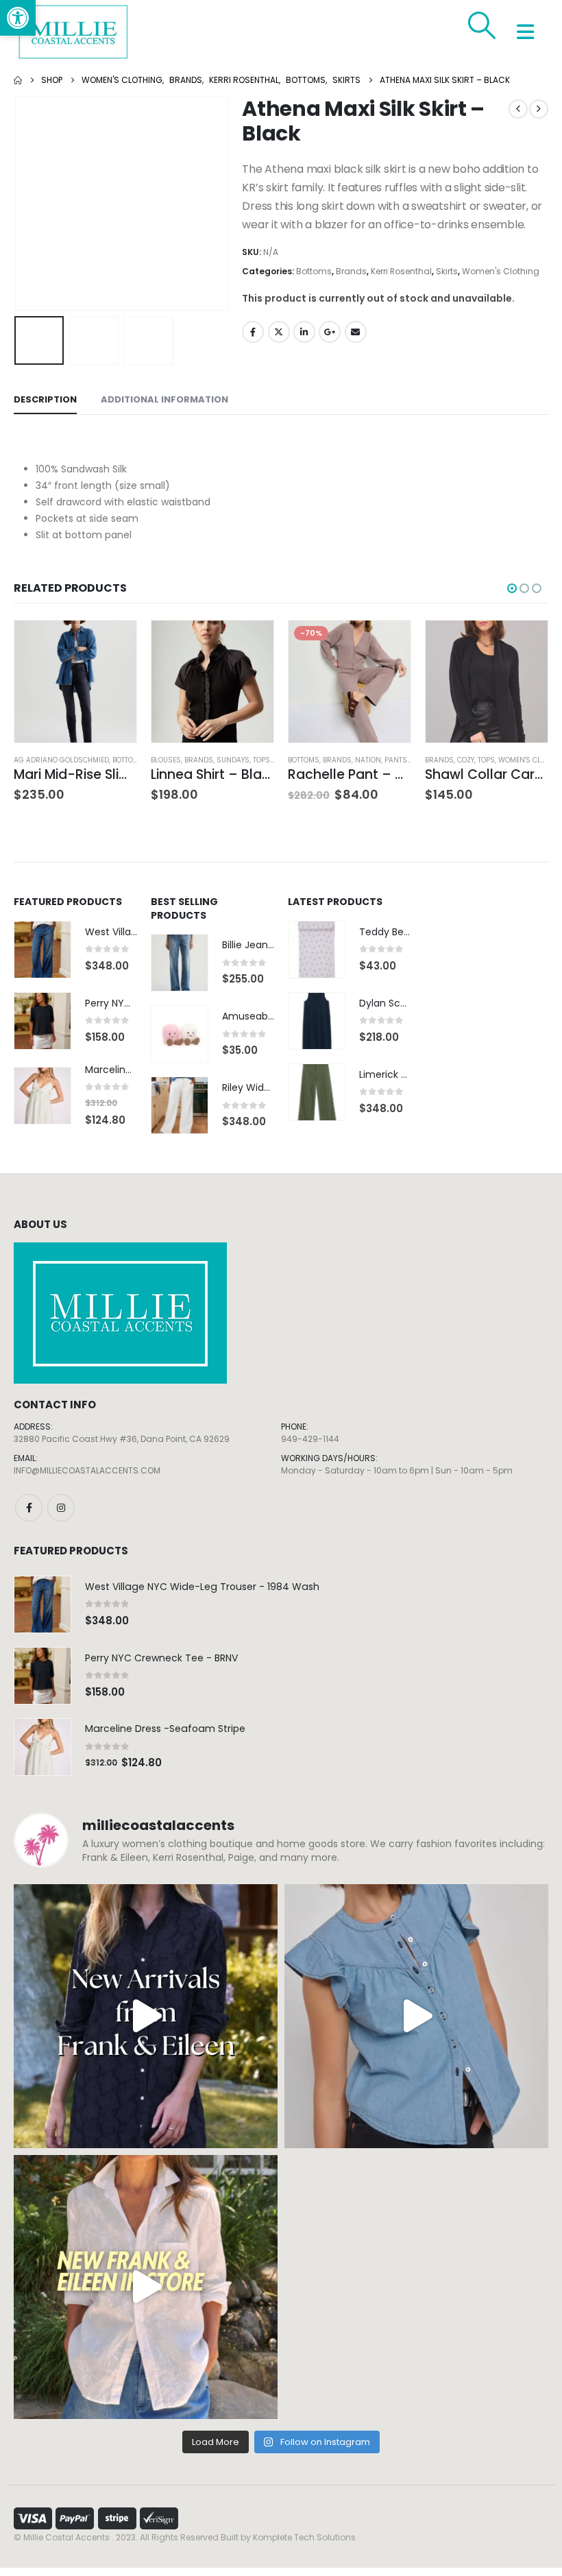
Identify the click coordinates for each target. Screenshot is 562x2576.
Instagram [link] (61, 1508)
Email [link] (356, 332)
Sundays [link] (233, 760)
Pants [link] (396, 760)
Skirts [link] (447, 271)
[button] (31, 204)
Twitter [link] (279, 332)
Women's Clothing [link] (501, 271)
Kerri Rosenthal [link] (401, 271)
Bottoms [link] (314, 271)
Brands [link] (351, 271)
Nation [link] (368, 760)
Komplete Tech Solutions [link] (304, 2537)
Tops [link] (261, 760)
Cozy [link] (466, 760)
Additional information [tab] (164, 399)
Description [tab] (45, 399)
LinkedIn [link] (304, 332)
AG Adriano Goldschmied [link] (61, 760)
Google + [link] (330, 332)
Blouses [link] (166, 760)
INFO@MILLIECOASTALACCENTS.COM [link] (87, 1470)
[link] (18, 18)
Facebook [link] (253, 332)
